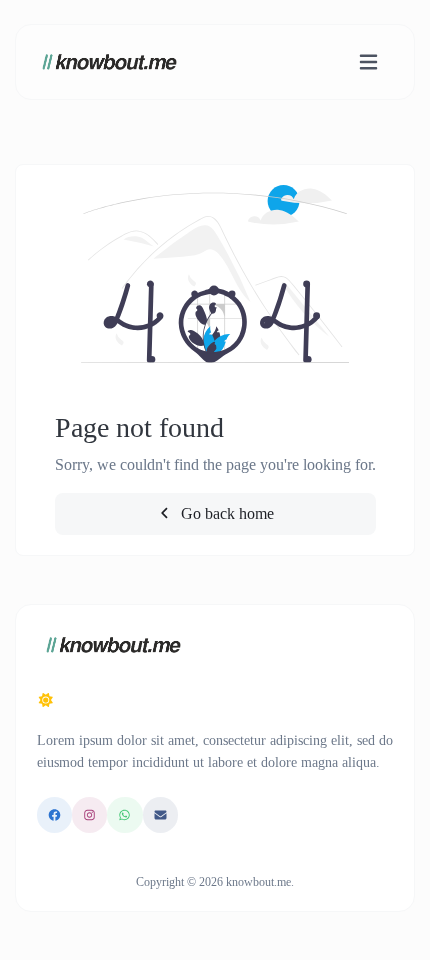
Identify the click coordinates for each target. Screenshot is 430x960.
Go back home (225, 513)
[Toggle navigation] (368, 62)
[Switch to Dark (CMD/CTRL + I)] (46, 701)
